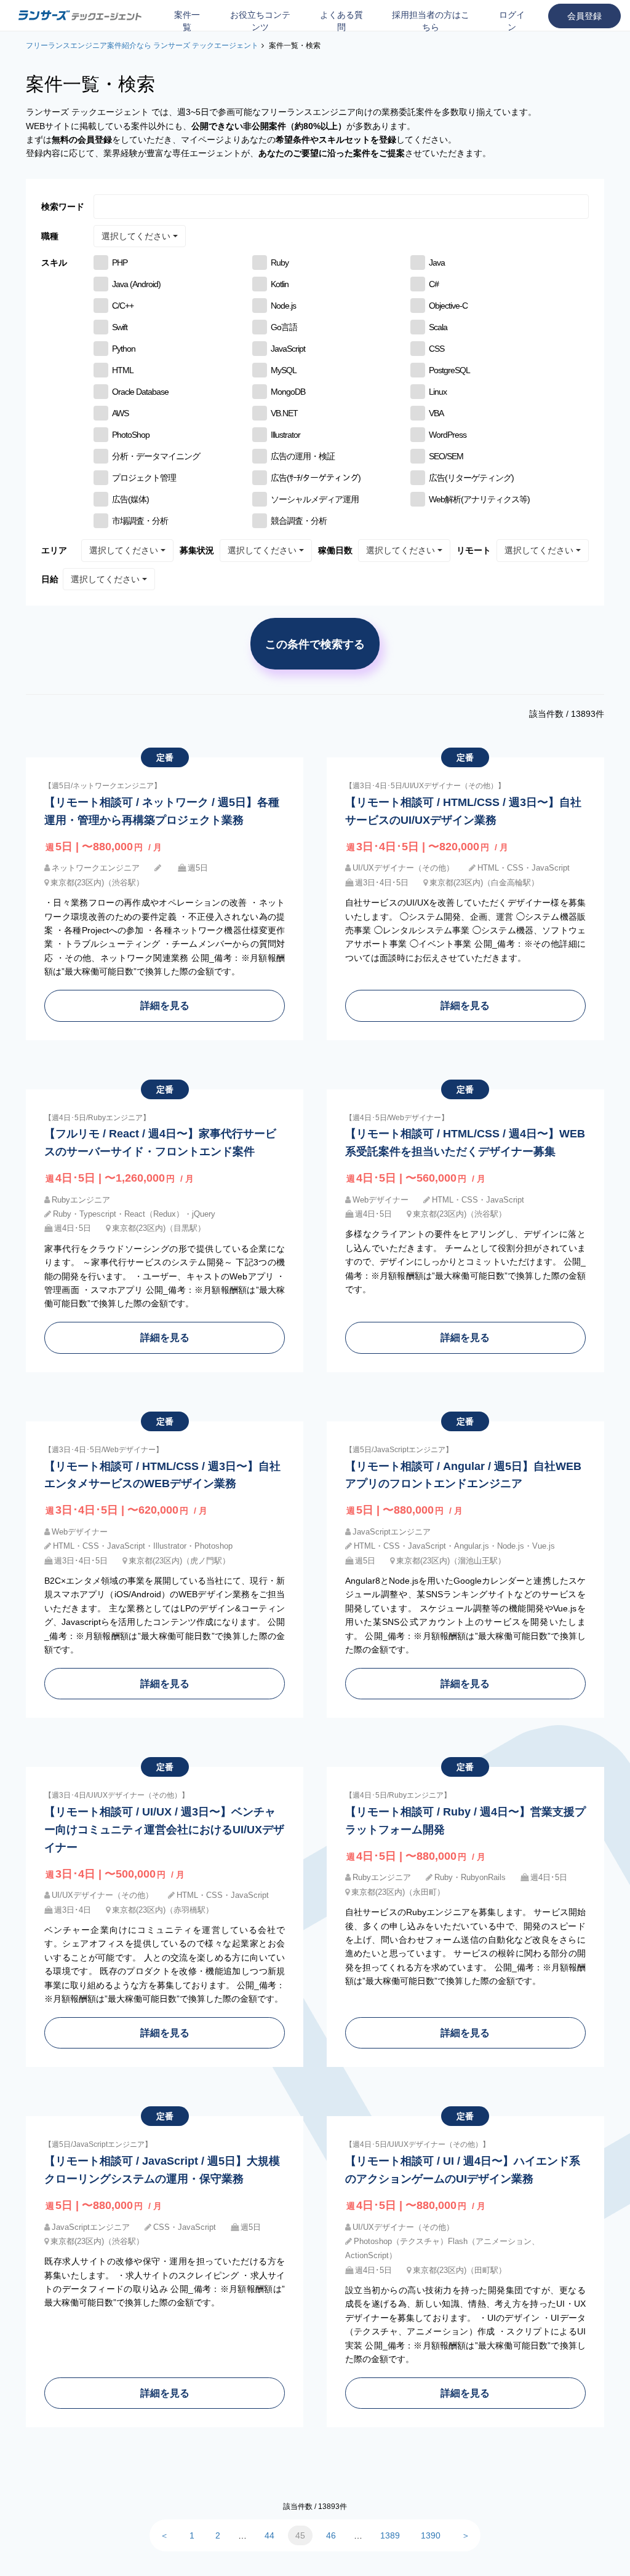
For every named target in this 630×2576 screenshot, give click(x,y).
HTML (123, 370)
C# (434, 284)
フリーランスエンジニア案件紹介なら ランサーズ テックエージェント (142, 45)
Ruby (280, 263)
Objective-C (448, 306)
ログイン (512, 21)
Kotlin (280, 284)
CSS (437, 349)
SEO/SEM (446, 456)
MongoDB (288, 392)
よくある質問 (341, 21)
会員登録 (584, 16)
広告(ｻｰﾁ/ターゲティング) (316, 478)
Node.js (283, 306)
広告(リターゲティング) (471, 478)
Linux (438, 392)
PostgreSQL (449, 370)
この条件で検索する (315, 644)
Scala (438, 327)
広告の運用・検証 (303, 456)
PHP (120, 263)
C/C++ (123, 306)
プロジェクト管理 (144, 478)
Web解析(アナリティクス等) (479, 499)
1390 (431, 2535)
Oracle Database (140, 392)
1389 (390, 2535)
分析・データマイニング (156, 456)
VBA (436, 413)
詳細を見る (165, 1005)
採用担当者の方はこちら (431, 21)
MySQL (284, 370)
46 (331, 2535)
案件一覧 (187, 21)
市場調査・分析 (140, 521)
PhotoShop (131, 435)
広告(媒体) (130, 499)
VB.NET (284, 413)
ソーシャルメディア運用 (315, 499)
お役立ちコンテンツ (260, 21)
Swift (120, 327)
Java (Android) (136, 284)
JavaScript (288, 349)
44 (269, 2535)
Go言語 (284, 327)
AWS (120, 413)
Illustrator (285, 435)
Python (124, 349)
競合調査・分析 (299, 521)
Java (437, 263)
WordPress (448, 435)
